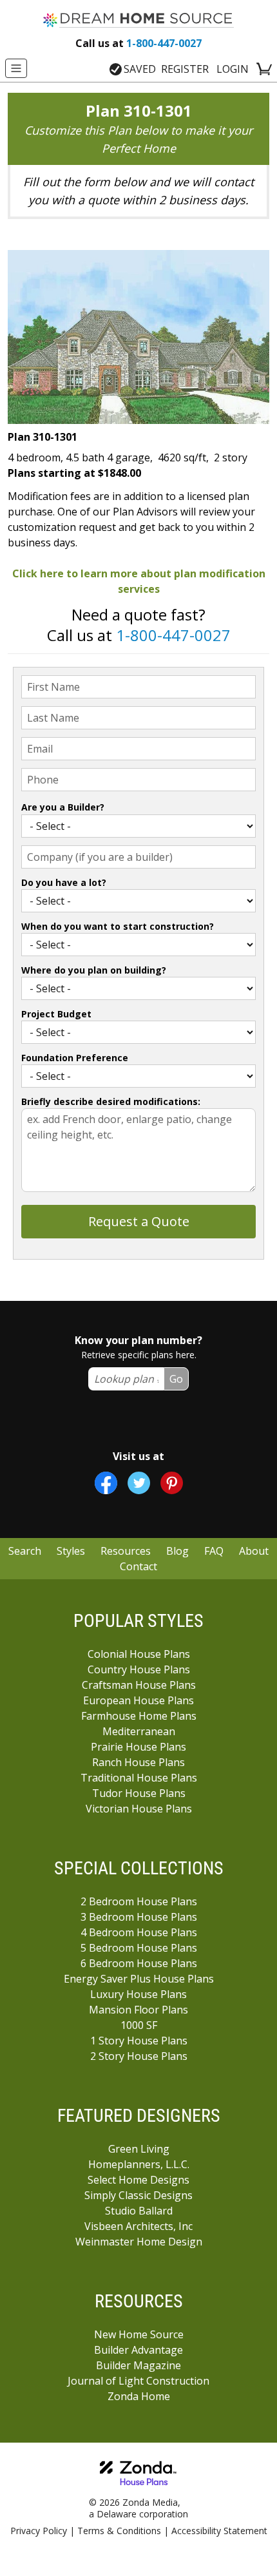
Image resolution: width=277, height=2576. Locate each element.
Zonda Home (139, 2396)
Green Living (139, 2149)
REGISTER (185, 69)
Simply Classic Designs (138, 2195)
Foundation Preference (75, 1058)
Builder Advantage (138, 2350)
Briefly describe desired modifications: (111, 1101)
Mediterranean (139, 1731)
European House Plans (138, 1700)
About (254, 1551)
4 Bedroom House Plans (139, 1932)
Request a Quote (139, 1221)
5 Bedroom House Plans (139, 1948)
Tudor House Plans (139, 1793)
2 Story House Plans (139, 2056)
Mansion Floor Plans (138, 2010)
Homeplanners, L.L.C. (139, 2164)
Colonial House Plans (139, 1654)
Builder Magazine (138, 2365)
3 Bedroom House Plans (139, 1917)
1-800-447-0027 (138, 43)
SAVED (140, 69)
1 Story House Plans (139, 2041)
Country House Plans (139, 1669)
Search (25, 1551)
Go (176, 1379)
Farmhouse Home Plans (139, 1716)
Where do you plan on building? (94, 970)
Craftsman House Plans (139, 1685)
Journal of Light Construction (138, 2381)
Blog (177, 1551)
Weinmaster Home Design (139, 2242)
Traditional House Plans (139, 1778)
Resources (126, 1551)
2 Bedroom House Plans (139, 1901)
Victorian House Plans (139, 1809)
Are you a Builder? (63, 807)
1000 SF (139, 2025)
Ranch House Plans (138, 1762)
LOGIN (233, 69)
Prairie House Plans (138, 1747)
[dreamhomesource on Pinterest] (172, 1483)
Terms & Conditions (119, 2531)
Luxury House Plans (138, 1994)
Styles (71, 1551)
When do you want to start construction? (118, 926)
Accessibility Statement (219, 2531)
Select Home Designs (138, 2180)
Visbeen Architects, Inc (138, 2226)
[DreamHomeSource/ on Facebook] (106, 1483)
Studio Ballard (139, 2211)
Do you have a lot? (64, 882)
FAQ (214, 1551)
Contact (138, 1566)
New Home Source (139, 2334)
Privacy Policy (39, 2531)
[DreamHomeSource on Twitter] (139, 1483)
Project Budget (56, 1014)
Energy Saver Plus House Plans (139, 1979)
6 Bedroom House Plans (139, 1963)
